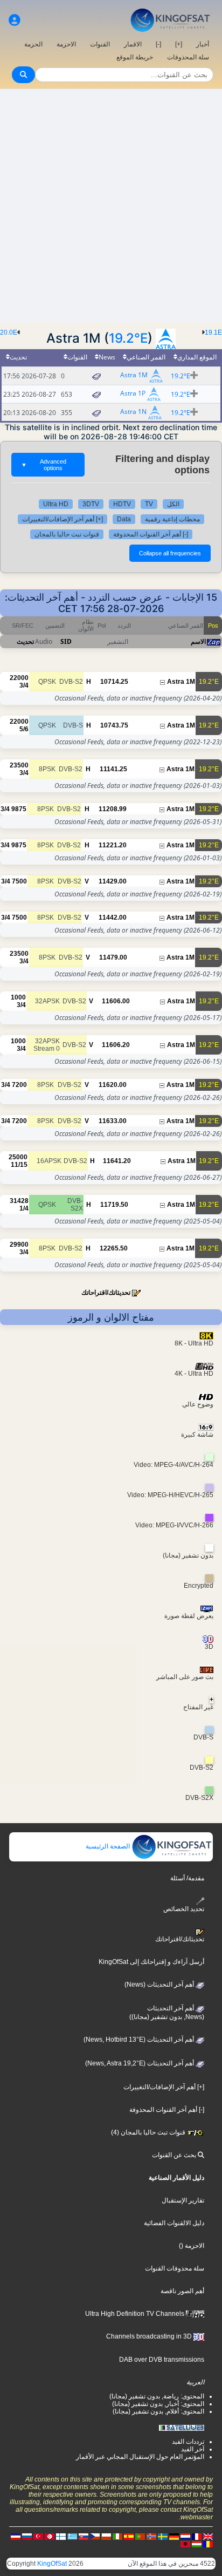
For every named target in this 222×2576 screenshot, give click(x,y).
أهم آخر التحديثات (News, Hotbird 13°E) (140, 2040)
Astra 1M (134, 375)
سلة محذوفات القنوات (175, 2268)
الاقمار (133, 44)
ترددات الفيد (188, 2442)
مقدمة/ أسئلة (187, 1878)
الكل (173, 504)
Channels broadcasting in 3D (150, 2336)
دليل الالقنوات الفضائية (174, 2223)
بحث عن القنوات (175, 2155)
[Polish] (106, 2536)
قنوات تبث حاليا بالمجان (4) (149, 2132)
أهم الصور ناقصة (182, 2291)
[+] (179, 44)
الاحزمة (66, 44)
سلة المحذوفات (188, 57)
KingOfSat (52, 2564)
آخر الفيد (193, 2449)
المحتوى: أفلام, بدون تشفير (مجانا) (158, 2411)
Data (124, 519)
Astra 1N (133, 412)
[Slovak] (84, 2536)
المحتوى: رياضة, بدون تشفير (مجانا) (157, 2396)
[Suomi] (61, 2536)
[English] (208, 2536)
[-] (158, 44)
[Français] (197, 2536)
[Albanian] (185, 2544)
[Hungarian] (197, 2544)
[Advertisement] (111, 206)
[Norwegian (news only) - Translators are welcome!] (151, 2536)
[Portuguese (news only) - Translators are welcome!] (140, 2536)
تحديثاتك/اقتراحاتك (106, 1293)
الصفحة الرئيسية (109, 1846)
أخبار (203, 44)
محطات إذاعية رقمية (172, 519)
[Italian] (117, 2536)
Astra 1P (133, 394)
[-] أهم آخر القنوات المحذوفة (151, 534)
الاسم (198, 641)
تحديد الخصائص (184, 1909)
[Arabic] (50, 2536)
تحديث (25, 641)
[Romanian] (208, 2544)
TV (149, 504)
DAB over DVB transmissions (162, 2360)
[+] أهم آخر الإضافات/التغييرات (63, 519)
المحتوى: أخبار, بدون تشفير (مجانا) (158, 2404)
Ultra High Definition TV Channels (136, 2314)
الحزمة (33, 44)
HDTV (122, 504)
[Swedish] (163, 2536)
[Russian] (27, 2536)
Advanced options (44, 465)
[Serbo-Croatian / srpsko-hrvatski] (16, 2536)
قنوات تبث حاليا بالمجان (67, 534)
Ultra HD (56, 504)
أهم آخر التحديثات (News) (160, 1984)
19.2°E (128, 338)
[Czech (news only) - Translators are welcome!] (95, 2536)
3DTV (91, 504)
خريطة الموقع (135, 57)
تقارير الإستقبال (183, 2200)
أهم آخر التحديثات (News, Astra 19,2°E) (140, 2063)
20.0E (9, 332)
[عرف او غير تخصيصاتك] (15, 20)
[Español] (129, 2536)
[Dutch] (185, 2536)
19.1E (213, 332)
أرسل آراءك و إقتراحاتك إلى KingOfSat (151, 1962)
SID (66, 641)
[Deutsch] (174, 2536)
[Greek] (72, 2536)
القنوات (100, 44)
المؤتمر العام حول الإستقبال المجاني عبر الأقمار (140, 2457)
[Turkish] (38, 2536)
